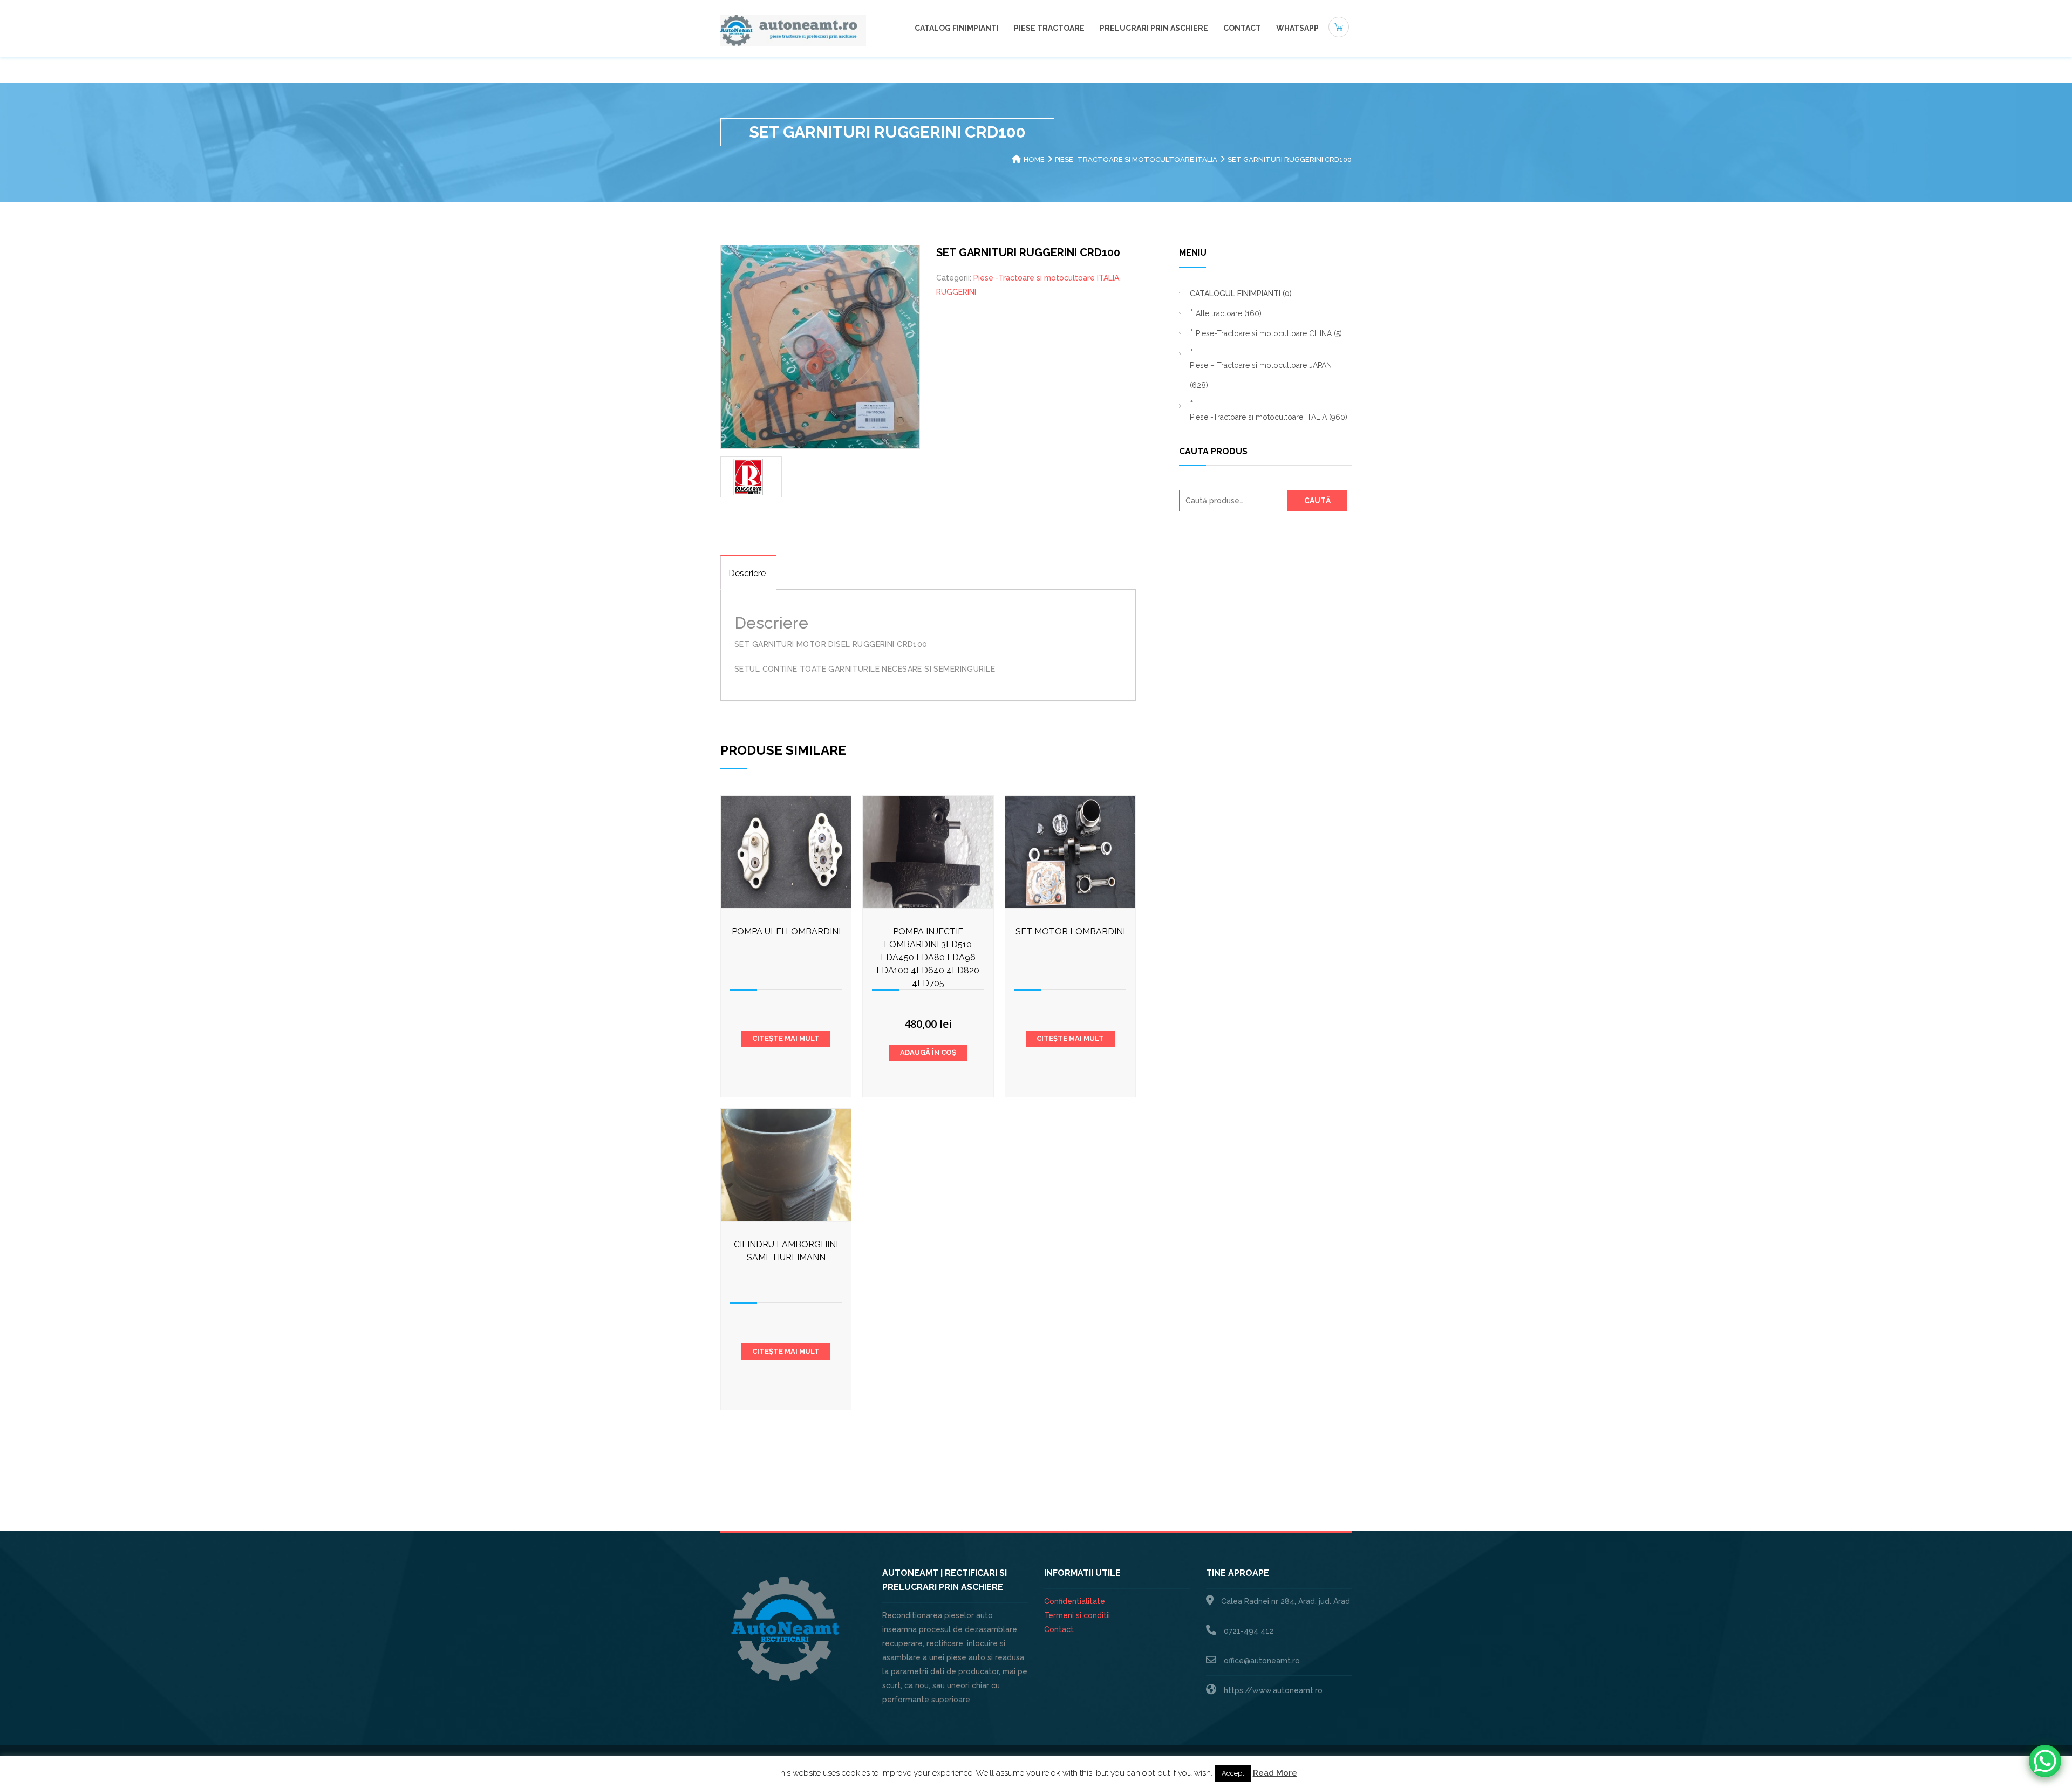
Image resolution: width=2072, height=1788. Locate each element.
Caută (1317, 501)
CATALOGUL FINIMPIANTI (1241, 294)
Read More (1275, 1773)
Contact (1242, 28)
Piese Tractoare (1049, 28)
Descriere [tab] (747, 573)
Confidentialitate (1075, 1601)
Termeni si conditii (1077, 1615)
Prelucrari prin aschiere (1154, 28)
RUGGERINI (956, 292)
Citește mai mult (786, 1038)
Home (1034, 159)
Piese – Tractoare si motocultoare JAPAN (1261, 375)
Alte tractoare (1229, 313)
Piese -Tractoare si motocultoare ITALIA (1136, 159)
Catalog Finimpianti (957, 28)
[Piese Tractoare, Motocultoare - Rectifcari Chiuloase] (793, 30)
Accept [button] (1233, 1773)
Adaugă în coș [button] (928, 1052)
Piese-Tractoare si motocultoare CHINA (1269, 333)
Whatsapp (1297, 28)
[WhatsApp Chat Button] (2045, 1761)
